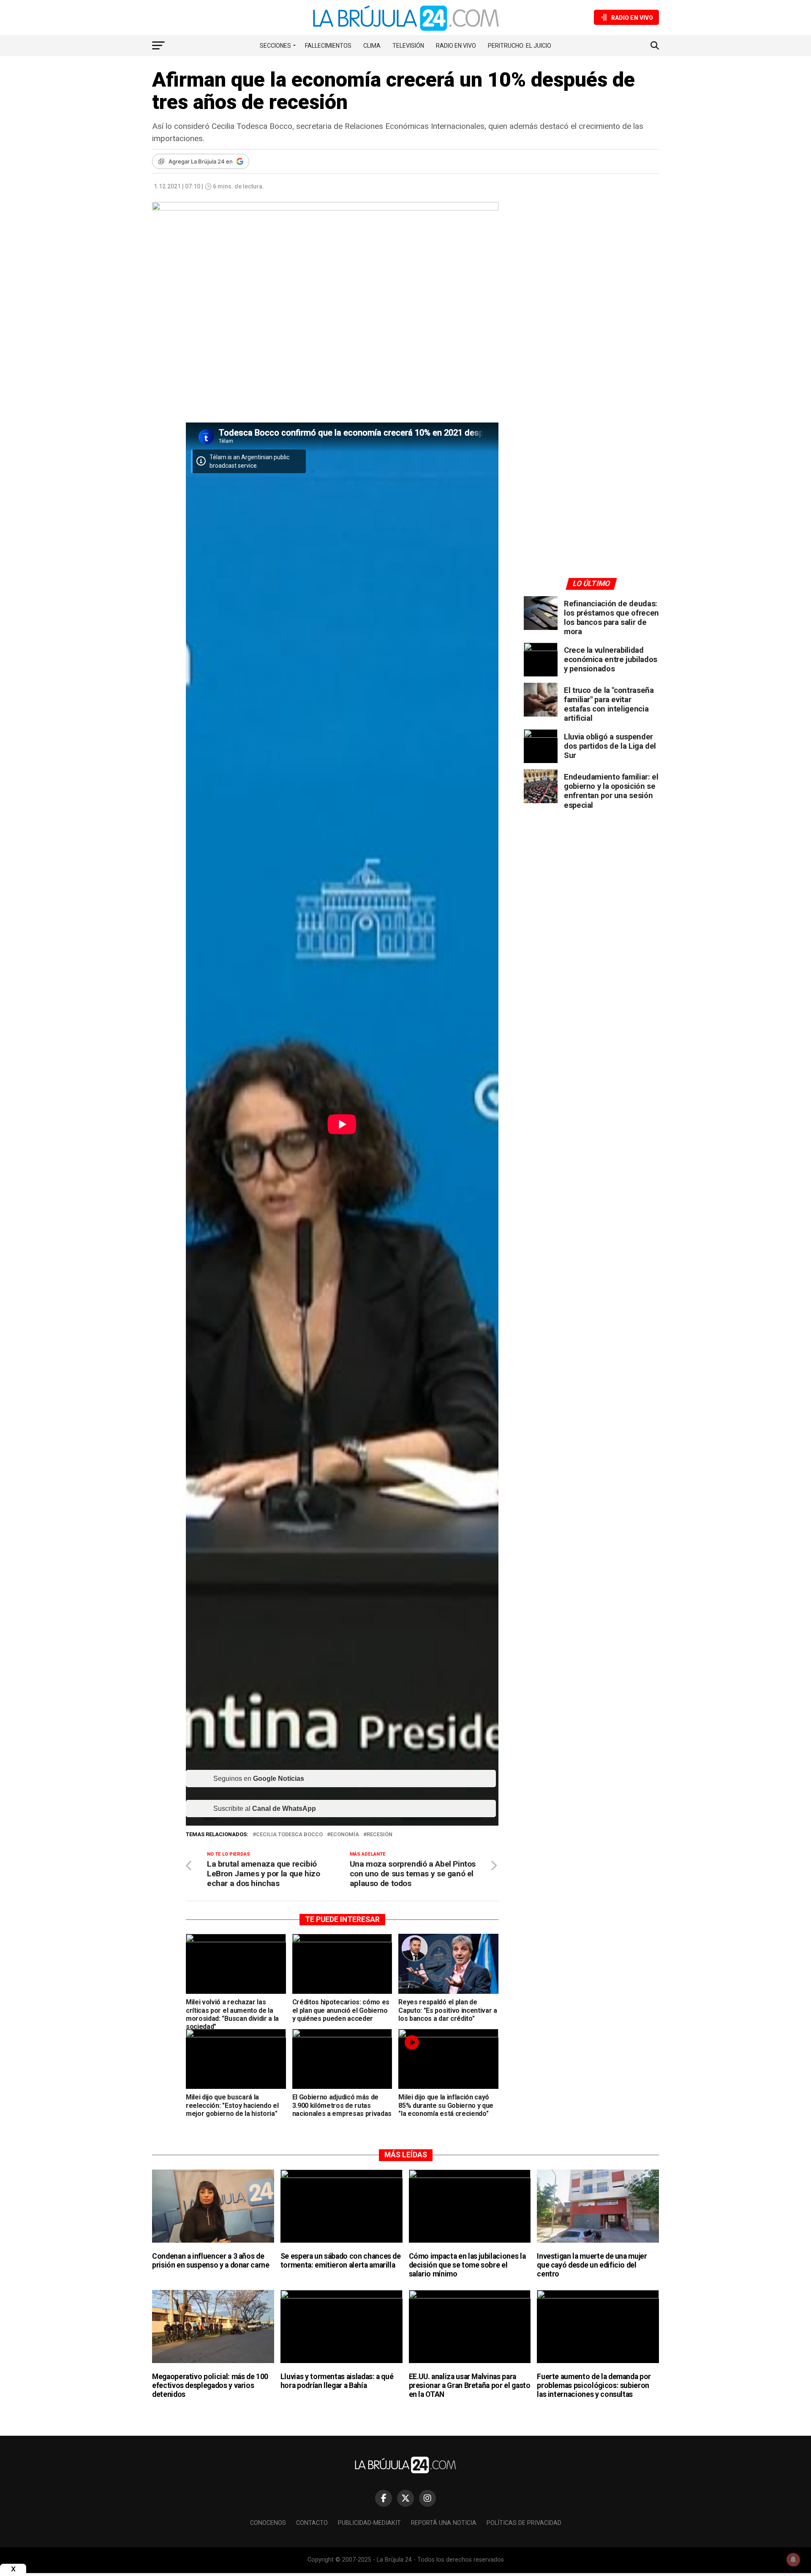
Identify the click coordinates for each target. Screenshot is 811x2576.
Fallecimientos (328, 46)
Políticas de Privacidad (524, 2523)
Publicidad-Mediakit (369, 2523)
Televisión (408, 46)
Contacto (312, 2523)
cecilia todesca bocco (289, 1835)
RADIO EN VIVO (456, 46)
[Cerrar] (13, 2569)
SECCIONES (275, 46)
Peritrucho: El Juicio (520, 46)
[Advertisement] (591, 280)
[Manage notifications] (793, 2560)
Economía (345, 1835)
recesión (380, 1835)
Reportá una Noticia (444, 2523)
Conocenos (268, 2523)
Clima (372, 46)
